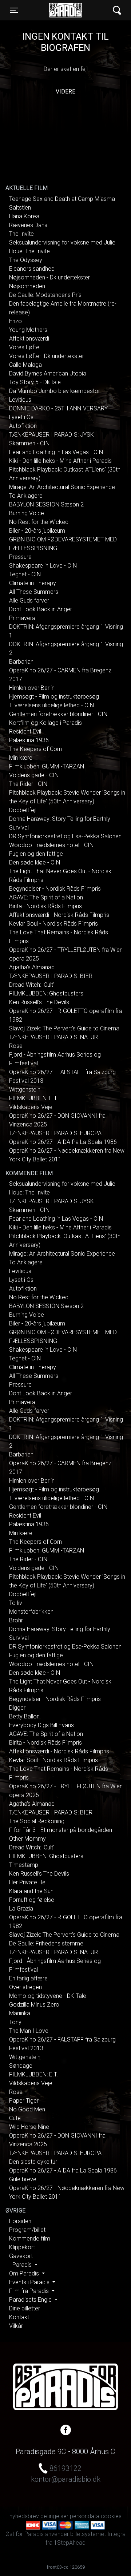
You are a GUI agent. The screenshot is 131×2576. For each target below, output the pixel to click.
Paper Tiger (24, 2101)
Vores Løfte (24, 347)
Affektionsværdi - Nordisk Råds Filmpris (59, 915)
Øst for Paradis (65, 10)
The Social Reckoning (37, 1821)
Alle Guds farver (29, 601)
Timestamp (24, 1865)
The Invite (21, 234)
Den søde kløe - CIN (35, 862)
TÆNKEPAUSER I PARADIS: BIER (51, 976)
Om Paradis (25, 2273)
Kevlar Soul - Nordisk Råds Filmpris (53, 924)
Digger (17, 1708)
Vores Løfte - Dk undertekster (47, 356)
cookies (111, 2516)
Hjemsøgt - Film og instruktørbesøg (54, 697)
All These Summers (34, 592)
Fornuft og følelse (32, 1900)
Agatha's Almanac (32, 967)
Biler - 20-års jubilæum (37, 531)
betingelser (54, 2516)
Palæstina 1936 (29, 740)
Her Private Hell (28, 1882)
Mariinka (20, 2013)
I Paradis (21, 2265)
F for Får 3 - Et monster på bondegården (61, 1830)
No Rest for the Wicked (39, 522)
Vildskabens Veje (31, 1107)
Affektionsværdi (29, 339)
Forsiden (20, 2221)
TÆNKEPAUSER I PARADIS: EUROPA (55, 1133)
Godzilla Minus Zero (34, 2005)
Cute (15, 2118)
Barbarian (21, 662)
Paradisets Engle (31, 2300)
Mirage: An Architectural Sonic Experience (62, 487)
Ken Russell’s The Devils (39, 1002)
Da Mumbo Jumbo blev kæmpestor (55, 391)
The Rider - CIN (28, 784)
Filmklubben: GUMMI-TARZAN (47, 766)
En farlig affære (28, 1978)
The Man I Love (29, 2031)
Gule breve (23, 2179)
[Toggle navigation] (117, 10)
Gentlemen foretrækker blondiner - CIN (58, 714)
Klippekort (22, 2247)
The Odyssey (26, 260)
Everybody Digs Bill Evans (41, 1725)
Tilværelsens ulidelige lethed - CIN (51, 705)
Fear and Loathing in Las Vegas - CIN (56, 452)
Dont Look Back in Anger (41, 609)
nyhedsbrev (24, 2516)
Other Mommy (27, 1839)
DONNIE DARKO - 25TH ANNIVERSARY (58, 408)
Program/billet (27, 2230)
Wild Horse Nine (29, 2127)
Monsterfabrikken (31, 1612)
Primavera (22, 618)
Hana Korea (24, 216)
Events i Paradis (30, 2282)
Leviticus (20, 400)
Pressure (20, 557)
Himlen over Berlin (32, 688)
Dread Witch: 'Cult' (32, 985)
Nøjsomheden (27, 286)
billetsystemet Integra (98, 2534)
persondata (85, 2516)
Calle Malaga (25, 365)
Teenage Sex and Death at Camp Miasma (62, 199)
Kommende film (30, 2239)
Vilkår (16, 2326)
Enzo (15, 321)
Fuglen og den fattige (36, 854)
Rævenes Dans (28, 225)
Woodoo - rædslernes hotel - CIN (51, 845)
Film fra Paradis (30, 2291)
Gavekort (21, 2256)
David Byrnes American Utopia (48, 373)
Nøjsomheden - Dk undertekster (49, 277)
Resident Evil (25, 732)
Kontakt (19, 2317)
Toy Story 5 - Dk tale (35, 382)
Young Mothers (28, 330)
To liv (16, 1603)
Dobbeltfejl (23, 810)
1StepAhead (70, 2543)
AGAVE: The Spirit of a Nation (46, 897)
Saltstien (20, 208)
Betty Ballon (24, 1716)
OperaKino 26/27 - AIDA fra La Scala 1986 (63, 1142)
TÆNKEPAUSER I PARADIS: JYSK (51, 435)
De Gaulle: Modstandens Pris (45, 295)
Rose (16, 1046)
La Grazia (21, 1909)
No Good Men (27, 2109)
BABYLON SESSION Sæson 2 (46, 504)
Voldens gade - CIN (34, 775)
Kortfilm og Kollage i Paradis (45, 723)
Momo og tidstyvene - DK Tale (48, 1996)
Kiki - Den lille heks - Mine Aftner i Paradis (60, 461)
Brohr (16, 1620)
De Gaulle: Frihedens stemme (46, 1943)
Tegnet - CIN (25, 574)
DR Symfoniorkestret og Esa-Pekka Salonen (65, 836)
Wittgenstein (25, 1090)
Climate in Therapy (33, 583)
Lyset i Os (21, 417)
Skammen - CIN (29, 443)
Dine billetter (25, 2308)
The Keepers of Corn (35, 749)
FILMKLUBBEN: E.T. (33, 1098)
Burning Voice (27, 513)
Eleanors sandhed (32, 269)
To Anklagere (26, 496)
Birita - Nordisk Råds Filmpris (45, 906)
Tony (15, 2022)
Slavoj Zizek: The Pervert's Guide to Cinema (64, 1028)
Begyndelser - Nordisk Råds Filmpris (55, 889)
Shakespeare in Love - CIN (43, 566)
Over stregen (25, 1987)
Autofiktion (23, 426)
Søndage (21, 2066)
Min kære (21, 758)
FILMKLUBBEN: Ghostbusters (46, 993)
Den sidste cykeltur (33, 2162)
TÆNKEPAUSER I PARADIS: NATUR (53, 1037)
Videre (65, 92)
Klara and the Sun (31, 1891)
